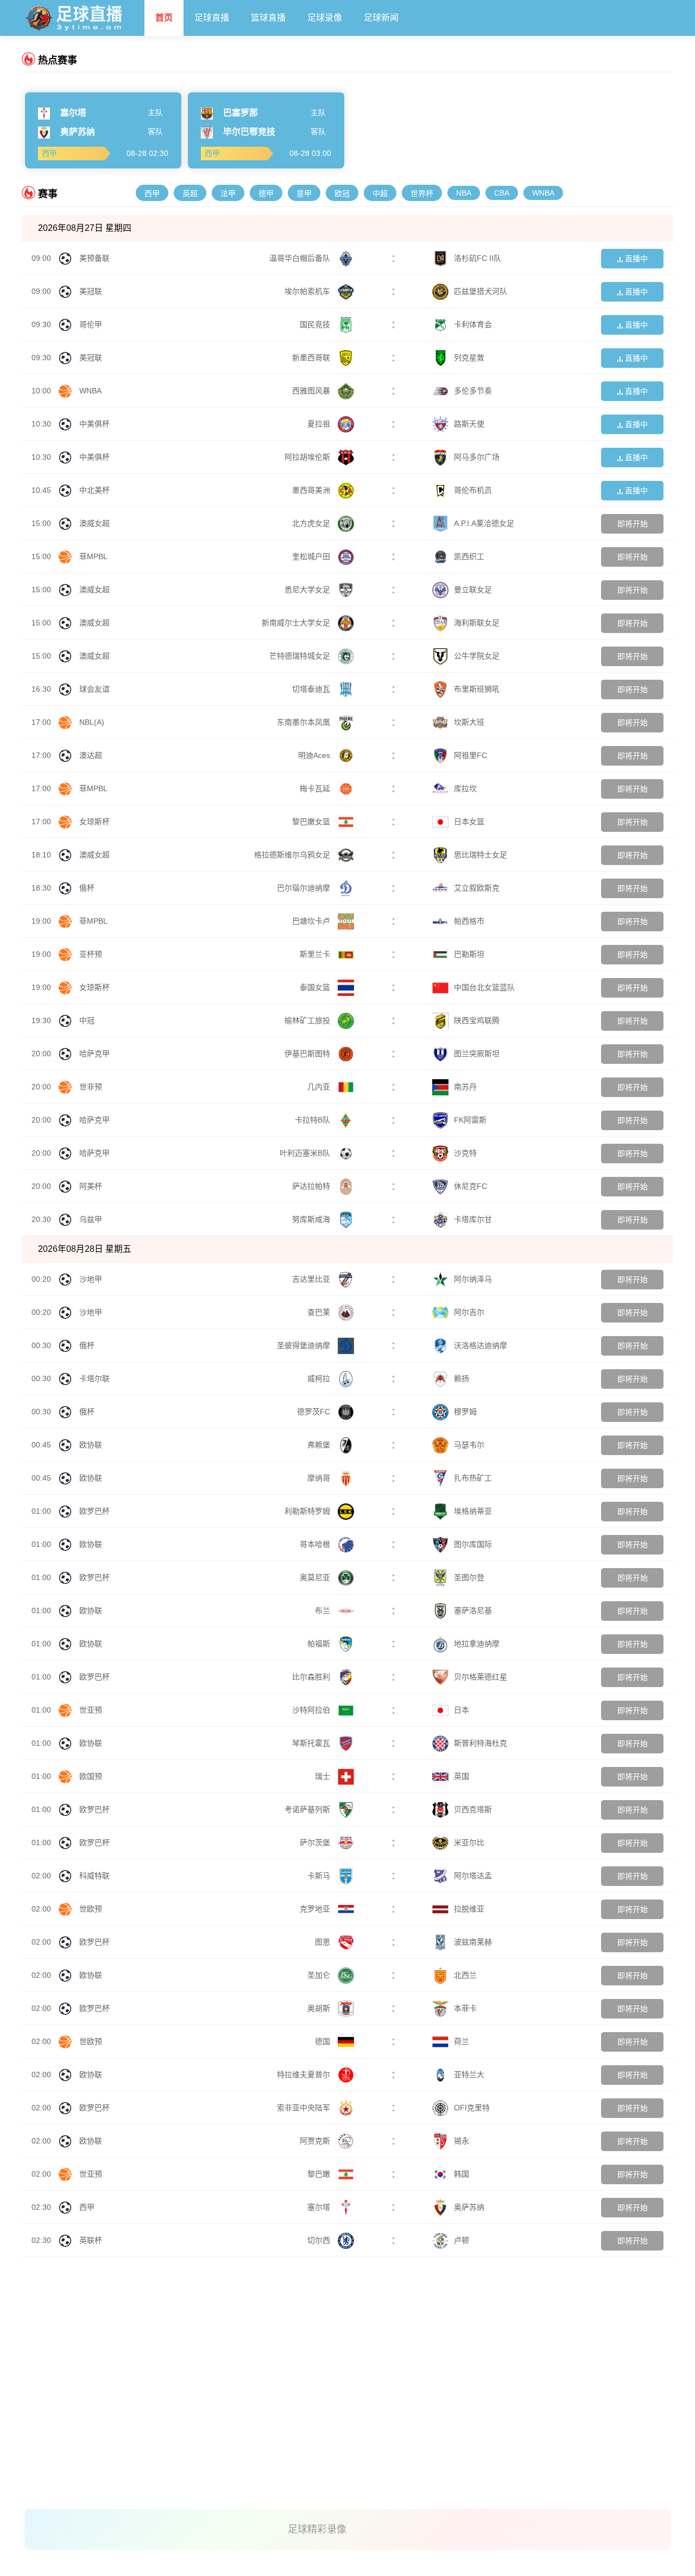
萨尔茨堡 (316, 1842)
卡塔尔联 (94, 1378)
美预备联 (94, 258)
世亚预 (91, 1710)
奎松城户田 (312, 556)
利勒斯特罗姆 (308, 1511)
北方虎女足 (312, 523)
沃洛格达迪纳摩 (481, 1345)
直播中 (635, 259)
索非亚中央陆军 (305, 2108)
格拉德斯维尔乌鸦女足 (293, 855)
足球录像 (325, 18)
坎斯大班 (469, 722)
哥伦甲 (91, 324)
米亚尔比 (469, 1842)
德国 (324, 2041)
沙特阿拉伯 (312, 1710)
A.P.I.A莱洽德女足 (484, 523)
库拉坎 (465, 788)
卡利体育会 (473, 324)
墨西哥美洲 (312, 490)
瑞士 (324, 1776)
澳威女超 (94, 523)
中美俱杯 (94, 424)
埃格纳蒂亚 (473, 1511)
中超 (380, 193)
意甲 (304, 193)
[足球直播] (83, 15)
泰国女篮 (316, 987)
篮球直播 (268, 18)
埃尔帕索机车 (308, 291)
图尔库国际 (473, 1544)
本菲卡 (465, 2008)
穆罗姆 (465, 1412)
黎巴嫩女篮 (312, 822)
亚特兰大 (469, 2074)
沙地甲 (91, 1279)
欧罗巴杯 (94, 1511)
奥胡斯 (320, 2008)
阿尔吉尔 (469, 1312)
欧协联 (91, 1445)
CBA (502, 193)
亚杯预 (91, 954)
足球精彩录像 (317, 2529)
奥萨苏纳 (469, 2207)
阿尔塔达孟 (473, 1876)
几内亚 (320, 1087)
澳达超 (91, 755)
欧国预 (91, 1776)
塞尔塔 (320, 2207)
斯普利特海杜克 (481, 1743)
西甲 (152, 193)
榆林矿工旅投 (308, 1020)
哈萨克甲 (94, 1054)
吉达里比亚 (312, 1279)
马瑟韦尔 (469, 1445)
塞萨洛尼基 (473, 1610)
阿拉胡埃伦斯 (308, 457)
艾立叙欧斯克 (477, 888)
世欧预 (91, 1909)
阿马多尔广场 (477, 457)
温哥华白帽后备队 (301, 258)
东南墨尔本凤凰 (305, 722)
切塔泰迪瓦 (312, 689)
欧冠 (342, 193)
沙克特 (465, 1153)
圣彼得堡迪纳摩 (305, 1345)
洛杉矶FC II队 (478, 258)
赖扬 (462, 1378)
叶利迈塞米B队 (306, 1153)
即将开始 (633, 524)
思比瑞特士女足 (481, 855)
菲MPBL (93, 556)
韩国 (462, 2174)
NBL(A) (92, 722)
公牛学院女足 (477, 656)
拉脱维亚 (469, 1909)
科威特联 (94, 1876)
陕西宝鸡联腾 (477, 1020)
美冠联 (91, 291)
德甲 (266, 193)
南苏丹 (465, 1087)
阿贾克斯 (316, 2141)
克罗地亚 (316, 1909)
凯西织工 (469, 556)
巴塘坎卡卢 (312, 921)
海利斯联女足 (477, 623)
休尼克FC (470, 1186)
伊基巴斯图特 (308, 1054)
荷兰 (462, 2041)
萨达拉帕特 (312, 1186)
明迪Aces (315, 755)
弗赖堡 (320, 1445)
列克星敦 (469, 358)
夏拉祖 (320, 424)
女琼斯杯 (94, 822)
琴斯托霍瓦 (312, 1743)
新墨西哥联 (312, 358)
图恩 (324, 1942)
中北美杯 (94, 490)
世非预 (91, 1087)
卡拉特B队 (314, 1120)
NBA (464, 193)
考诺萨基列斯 (308, 1809)
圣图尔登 (469, 1577)
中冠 (87, 1020)
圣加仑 (320, 1975)
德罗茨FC (315, 1412)
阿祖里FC (470, 755)
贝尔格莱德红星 (481, 1677)
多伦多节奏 (473, 391)
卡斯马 (320, 1876)
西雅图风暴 (312, 391)
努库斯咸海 (312, 1219)
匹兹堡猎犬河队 (481, 291)
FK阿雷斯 (470, 1120)
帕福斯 (320, 1644)
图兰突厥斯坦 (477, 1054)
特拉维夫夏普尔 (305, 2074)
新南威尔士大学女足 (297, 623)
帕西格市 (469, 921)
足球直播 (212, 18)
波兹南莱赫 (473, 1942)
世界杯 (422, 193)
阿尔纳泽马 (473, 1279)
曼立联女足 (473, 590)
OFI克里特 (472, 2108)
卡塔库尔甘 (473, 1219)
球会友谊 (94, 689)
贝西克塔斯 (473, 1809)
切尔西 (320, 2240)
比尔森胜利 (312, 1677)
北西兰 (465, 1975)
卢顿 (462, 2240)
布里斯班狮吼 (477, 689)
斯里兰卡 (316, 954)
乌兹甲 (91, 1219)
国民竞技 (316, 324)
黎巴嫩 (320, 2174)
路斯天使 (469, 424)
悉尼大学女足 (308, 590)
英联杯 (91, 2240)
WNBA (543, 193)
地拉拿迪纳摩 (477, 1644)
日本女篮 (469, 822)
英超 (190, 193)
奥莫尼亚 (316, 1577)
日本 (462, 1710)
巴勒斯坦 (469, 954)
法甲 (228, 193)
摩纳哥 (320, 1478)
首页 (164, 18)
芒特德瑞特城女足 (301, 656)
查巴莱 (320, 1312)
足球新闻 (381, 18)
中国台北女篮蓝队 (484, 987)
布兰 (324, 1610)
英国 (462, 1776)
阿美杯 (91, 1186)
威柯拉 (320, 1378)
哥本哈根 (316, 1544)
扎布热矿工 (473, 1478)
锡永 (462, 2141)
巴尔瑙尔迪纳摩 (305, 888)
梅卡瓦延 (316, 788)
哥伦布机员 (473, 490)
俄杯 (87, 888)
